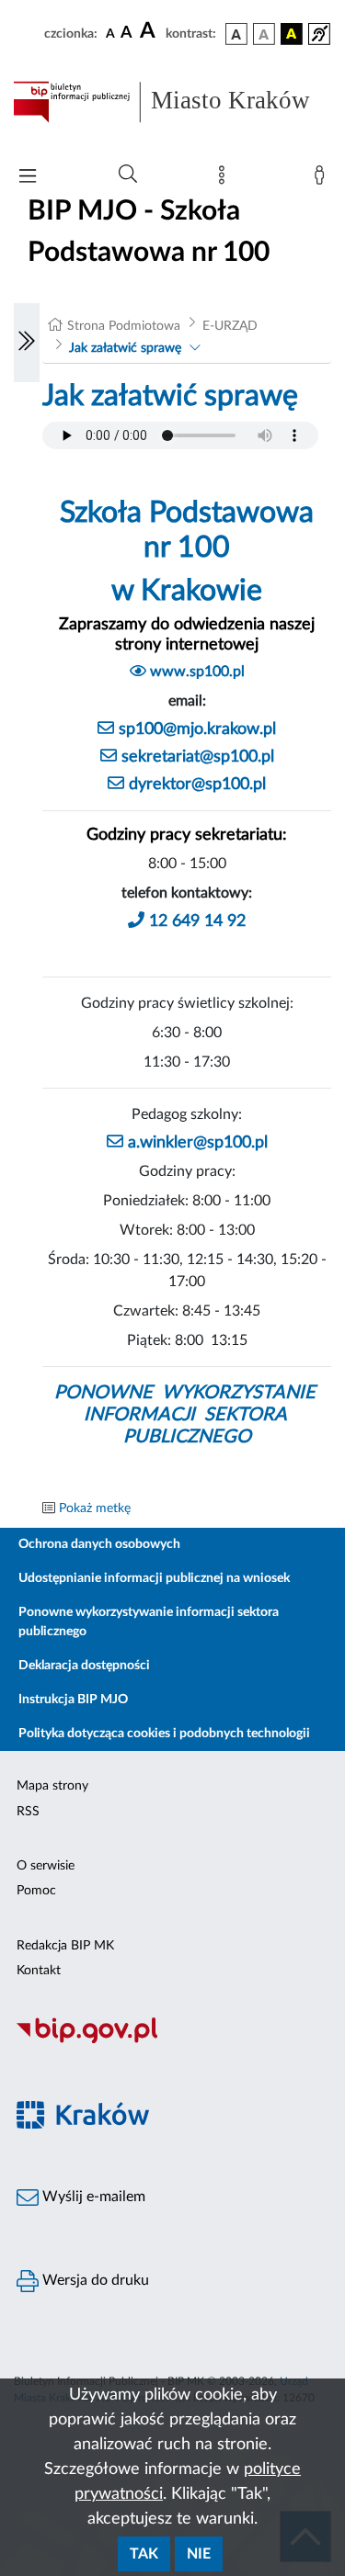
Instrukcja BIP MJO (73, 1700)
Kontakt (39, 1971)
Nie (199, 2554)
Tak (144, 2554)
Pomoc (36, 1891)
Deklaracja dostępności (84, 1666)
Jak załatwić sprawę (125, 348)
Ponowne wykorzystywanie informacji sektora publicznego (149, 1622)
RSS (28, 1812)
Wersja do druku (94, 2280)
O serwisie (46, 1866)
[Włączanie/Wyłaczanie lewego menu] (27, 343)
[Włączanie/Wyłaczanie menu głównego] (28, 178)
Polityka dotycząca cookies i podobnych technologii (164, 1734)
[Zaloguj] (323, 179)
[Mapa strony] (225, 179)
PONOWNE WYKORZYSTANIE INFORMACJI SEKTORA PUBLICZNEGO (187, 1415)
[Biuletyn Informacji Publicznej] (172, 2040)
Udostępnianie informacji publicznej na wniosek (154, 1578)
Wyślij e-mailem (92, 2197)
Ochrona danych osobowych (99, 1544)
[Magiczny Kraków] (172, 2125)
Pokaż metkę (95, 1508)
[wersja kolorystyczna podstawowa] (236, 34)
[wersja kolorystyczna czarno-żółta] (292, 34)
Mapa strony (52, 1786)
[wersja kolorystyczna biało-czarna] (264, 34)
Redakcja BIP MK (65, 1946)
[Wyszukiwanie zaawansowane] (128, 175)
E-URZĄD (230, 326)
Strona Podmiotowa (124, 326)
